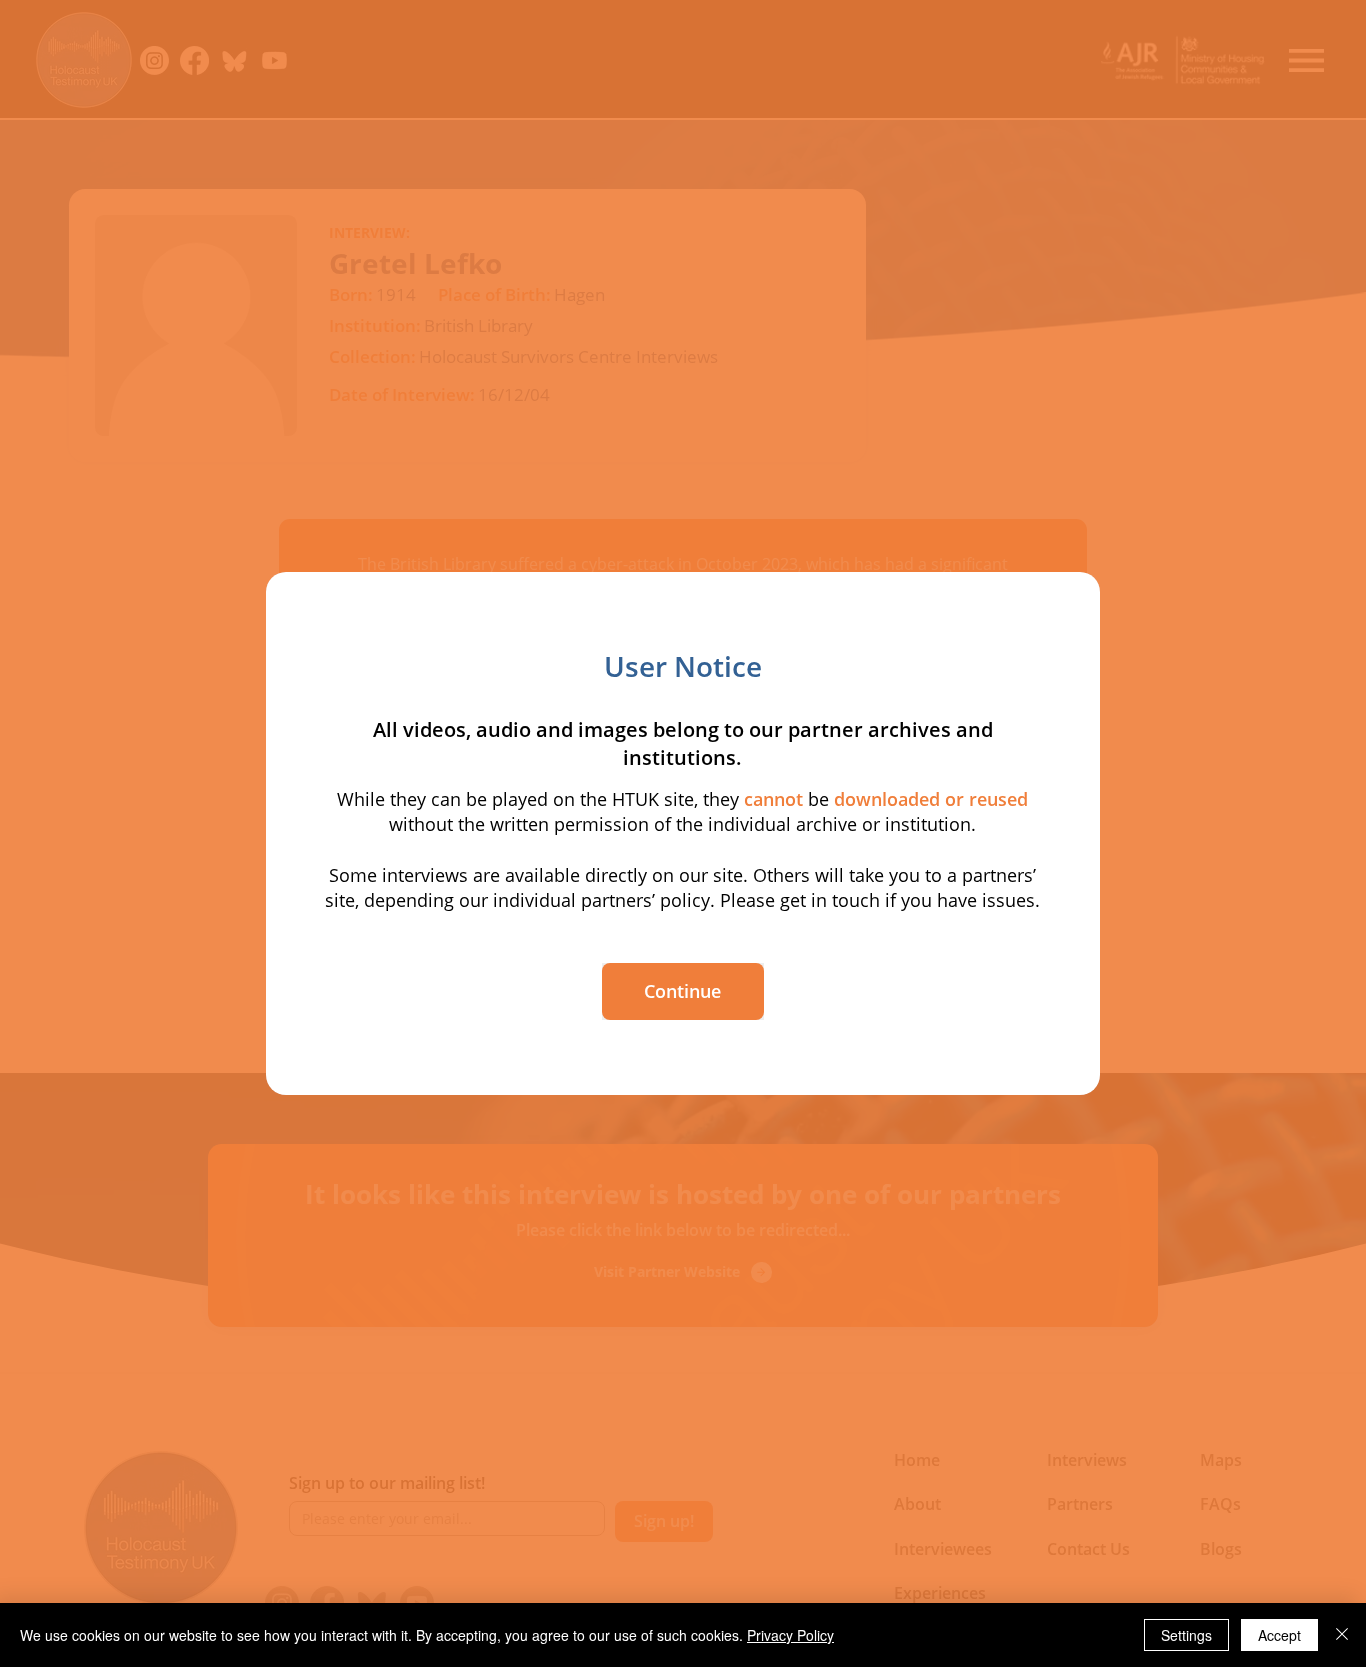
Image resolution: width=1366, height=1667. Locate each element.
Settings (1186, 1635)
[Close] (1342, 1635)
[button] (683, 991)
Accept (1279, 1635)
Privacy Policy (790, 1635)
